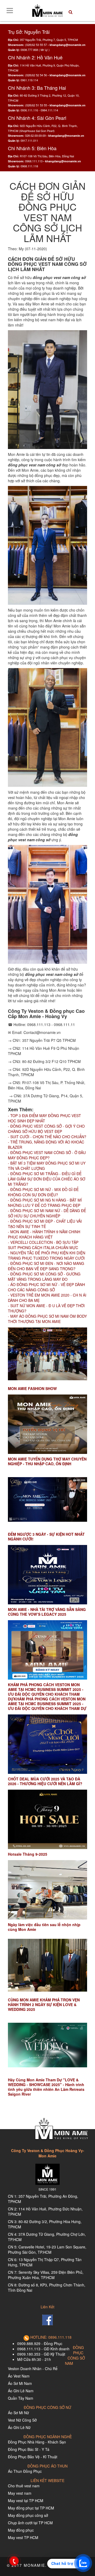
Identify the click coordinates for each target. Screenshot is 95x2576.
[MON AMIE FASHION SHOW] (47, 1354)
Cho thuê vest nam (24, 2486)
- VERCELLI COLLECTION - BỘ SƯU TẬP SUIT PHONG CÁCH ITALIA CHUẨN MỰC (44, 1245)
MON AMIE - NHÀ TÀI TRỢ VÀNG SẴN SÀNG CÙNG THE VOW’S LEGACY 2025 (47, 1612)
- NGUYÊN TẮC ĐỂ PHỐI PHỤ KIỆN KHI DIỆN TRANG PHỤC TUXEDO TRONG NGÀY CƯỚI (47, 1255)
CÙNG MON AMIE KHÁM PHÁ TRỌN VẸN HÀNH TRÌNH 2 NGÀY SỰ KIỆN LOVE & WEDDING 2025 (44, 2005)
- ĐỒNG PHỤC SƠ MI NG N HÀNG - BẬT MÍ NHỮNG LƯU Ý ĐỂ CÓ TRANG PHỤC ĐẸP (45, 1203)
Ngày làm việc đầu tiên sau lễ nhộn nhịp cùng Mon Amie (44, 1927)
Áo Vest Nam (19, 2376)
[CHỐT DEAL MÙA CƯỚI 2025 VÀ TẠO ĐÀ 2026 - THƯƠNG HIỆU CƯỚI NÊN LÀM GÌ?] (47, 1744)
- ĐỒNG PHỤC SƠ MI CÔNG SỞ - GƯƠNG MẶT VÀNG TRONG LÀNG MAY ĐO (44, 1277)
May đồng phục (21, 2530)
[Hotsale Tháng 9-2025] (47, 1819)
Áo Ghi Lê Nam (21, 2391)
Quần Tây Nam (21, 2398)
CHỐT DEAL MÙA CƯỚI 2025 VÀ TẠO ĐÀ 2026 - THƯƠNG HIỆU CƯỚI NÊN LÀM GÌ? (45, 1781)
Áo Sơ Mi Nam (20, 2383)
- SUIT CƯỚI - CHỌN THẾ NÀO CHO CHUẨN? (47, 1137)
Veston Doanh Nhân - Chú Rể (33, 2369)
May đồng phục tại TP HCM (31, 2508)
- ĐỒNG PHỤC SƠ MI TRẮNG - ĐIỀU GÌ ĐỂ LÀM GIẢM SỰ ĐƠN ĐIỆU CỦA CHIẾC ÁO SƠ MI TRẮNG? (47, 1179)
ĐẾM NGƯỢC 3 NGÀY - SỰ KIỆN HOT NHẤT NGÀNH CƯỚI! (46, 1537)
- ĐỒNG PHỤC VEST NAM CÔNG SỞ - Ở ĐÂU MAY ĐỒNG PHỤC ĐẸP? (47, 1155)
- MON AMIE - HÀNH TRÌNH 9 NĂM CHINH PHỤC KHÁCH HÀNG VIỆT (44, 1234)
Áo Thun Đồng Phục (25, 2471)
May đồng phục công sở (28, 2515)
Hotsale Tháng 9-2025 (28, 1854)
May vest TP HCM (23, 2537)
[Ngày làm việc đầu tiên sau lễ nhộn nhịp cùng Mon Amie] (47, 1890)
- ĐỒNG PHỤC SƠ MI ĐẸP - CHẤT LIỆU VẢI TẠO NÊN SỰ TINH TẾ (45, 1224)
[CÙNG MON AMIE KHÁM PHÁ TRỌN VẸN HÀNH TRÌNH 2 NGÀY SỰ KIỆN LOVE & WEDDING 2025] (47, 1965)
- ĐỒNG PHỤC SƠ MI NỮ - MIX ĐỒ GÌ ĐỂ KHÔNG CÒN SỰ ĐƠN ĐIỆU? (43, 1192)
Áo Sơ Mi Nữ (18, 2413)
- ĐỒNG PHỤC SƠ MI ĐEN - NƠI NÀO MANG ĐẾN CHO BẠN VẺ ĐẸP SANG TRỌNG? (46, 1266)
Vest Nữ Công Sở (22, 2420)
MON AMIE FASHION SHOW (32, 1388)
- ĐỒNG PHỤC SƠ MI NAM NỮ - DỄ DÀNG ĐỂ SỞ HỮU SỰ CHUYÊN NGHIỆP (47, 1213)
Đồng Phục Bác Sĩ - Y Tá (29, 2449)
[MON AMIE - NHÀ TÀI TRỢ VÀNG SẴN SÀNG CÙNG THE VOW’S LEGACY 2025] (47, 1575)
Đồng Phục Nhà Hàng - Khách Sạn (37, 2442)
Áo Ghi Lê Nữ (19, 2427)
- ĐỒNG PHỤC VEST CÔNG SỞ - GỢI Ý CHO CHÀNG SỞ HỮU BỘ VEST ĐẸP (46, 1129)
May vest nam (20, 2493)
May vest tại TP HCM (26, 2501)
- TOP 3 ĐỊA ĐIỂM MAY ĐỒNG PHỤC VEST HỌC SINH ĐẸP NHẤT (44, 1118)
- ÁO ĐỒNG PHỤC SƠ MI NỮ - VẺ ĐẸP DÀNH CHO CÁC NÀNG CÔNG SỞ (46, 1287)
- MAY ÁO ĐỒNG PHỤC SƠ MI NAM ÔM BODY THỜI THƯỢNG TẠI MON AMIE (47, 1319)
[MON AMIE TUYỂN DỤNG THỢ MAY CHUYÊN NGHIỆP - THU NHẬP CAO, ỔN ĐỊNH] (47, 1424)
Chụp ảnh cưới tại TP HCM (30, 2523)
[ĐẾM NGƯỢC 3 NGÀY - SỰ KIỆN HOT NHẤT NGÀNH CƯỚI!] (47, 1499)
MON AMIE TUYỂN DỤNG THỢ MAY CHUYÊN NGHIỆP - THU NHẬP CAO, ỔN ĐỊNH (47, 1461)
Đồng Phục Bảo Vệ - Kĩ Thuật (33, 2457)
